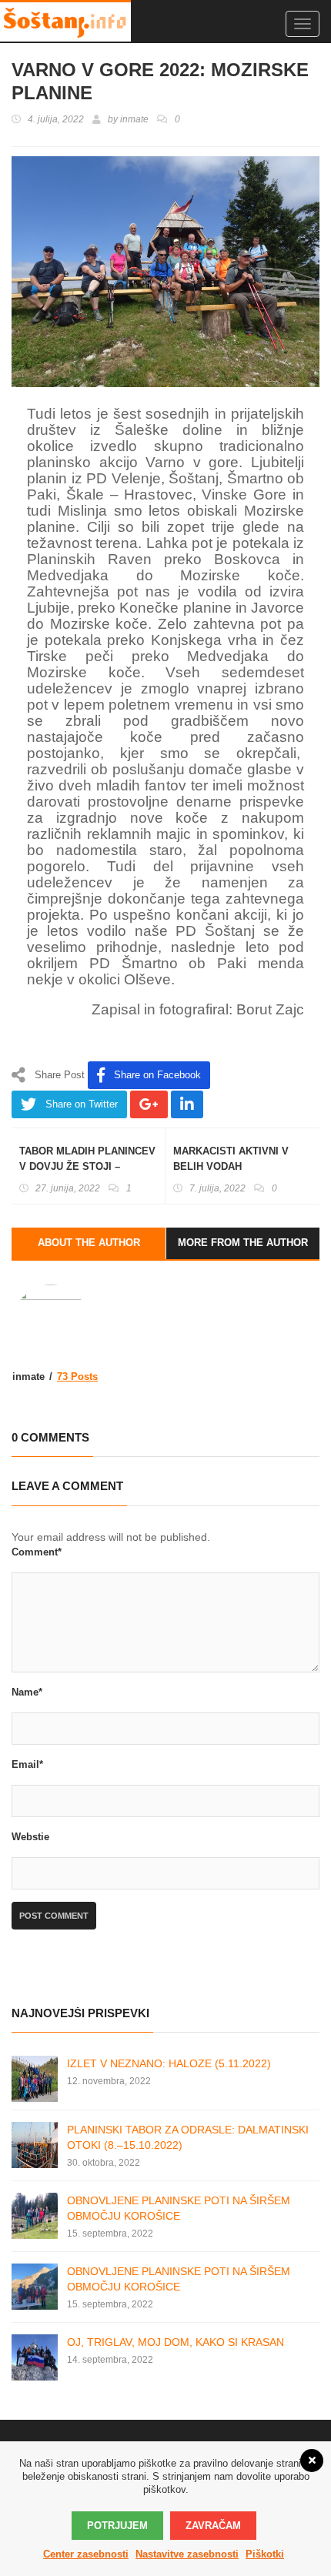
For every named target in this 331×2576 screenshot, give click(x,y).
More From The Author (243, 1243)
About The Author (89, 1243)
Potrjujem (117, 2526)
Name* (27, 1692)
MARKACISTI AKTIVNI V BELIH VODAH (231, 1159)
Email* (27, 1764)
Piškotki (265, 2554)
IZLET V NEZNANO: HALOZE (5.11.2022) (169, 2063)
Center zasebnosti (86, 2554)
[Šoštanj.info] (65, 21)
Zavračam (213, 2526)
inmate (134, 119)
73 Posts (77, 1377)
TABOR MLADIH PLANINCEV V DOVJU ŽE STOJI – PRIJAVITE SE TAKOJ (87, 1166)
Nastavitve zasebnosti (187, 2554)
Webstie (30, 1837)
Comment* (37, 1552)
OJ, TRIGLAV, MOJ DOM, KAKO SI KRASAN (176, 2342)
